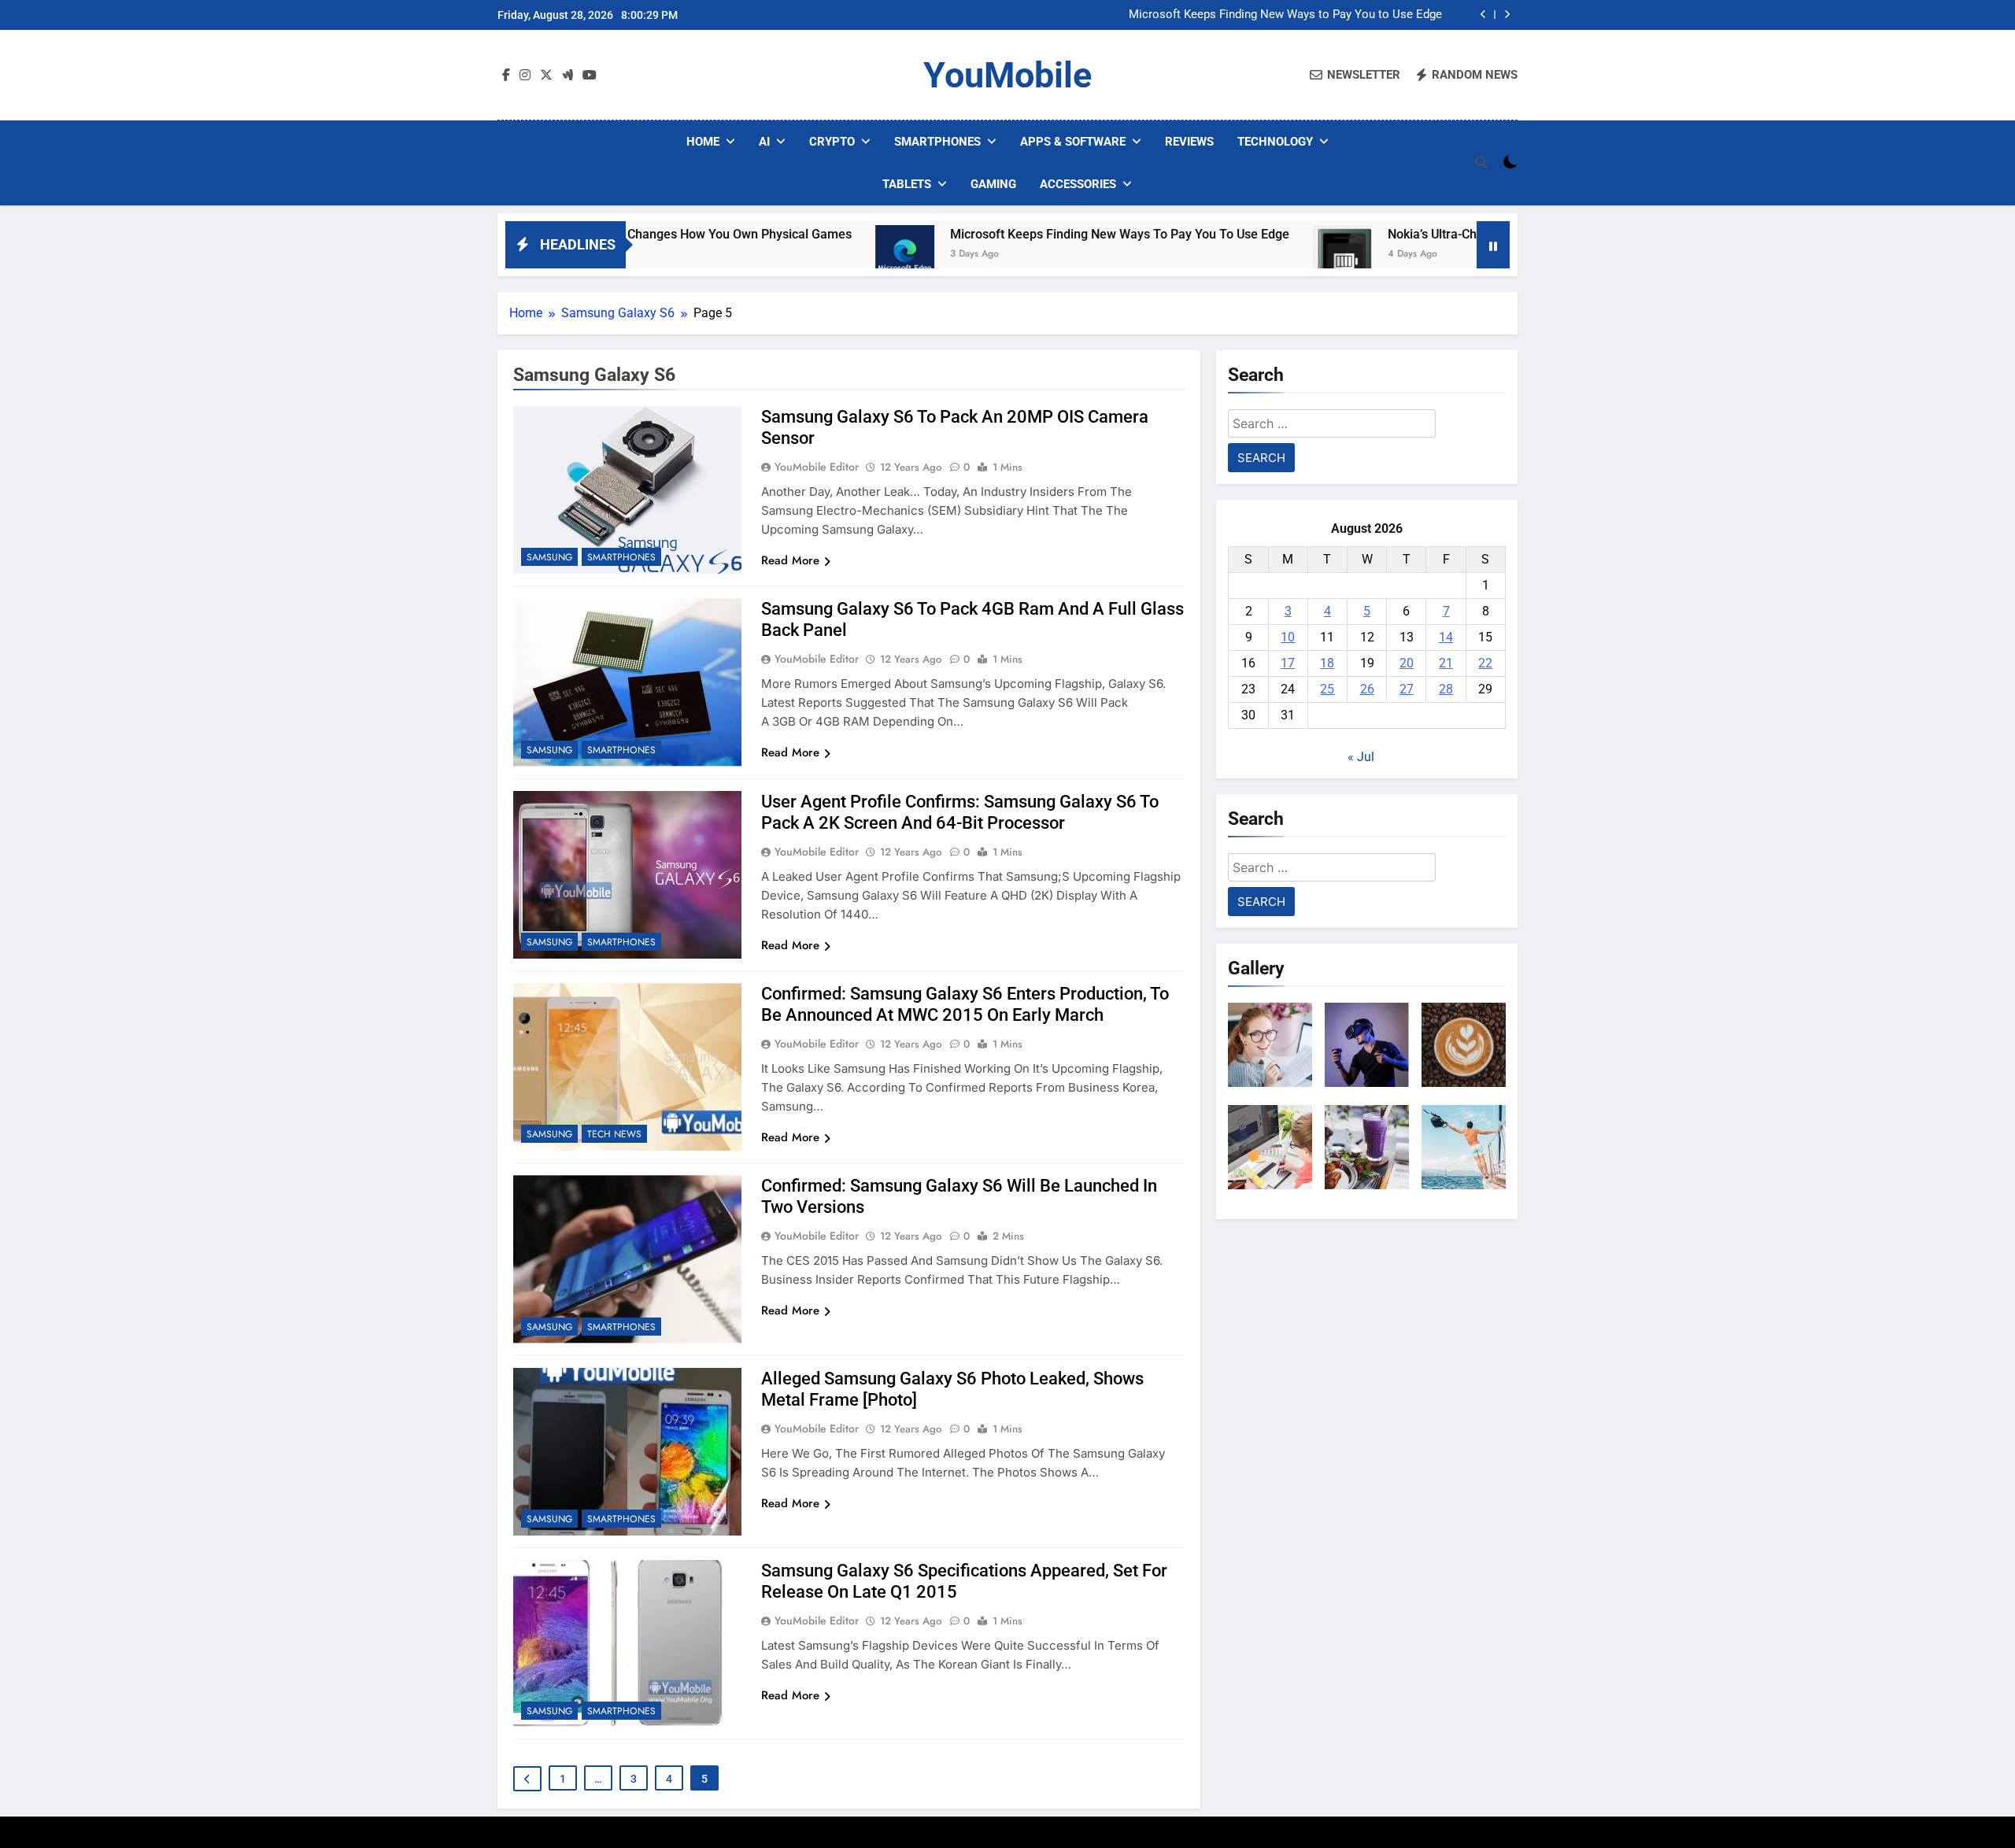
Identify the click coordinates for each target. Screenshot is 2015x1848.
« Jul (1361, 757)
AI (764, 142)
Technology (1275, 142)
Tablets (907, 184)
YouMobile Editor (817, 467)
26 (1367, 689)
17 (1288, 663)
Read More (790, 560)
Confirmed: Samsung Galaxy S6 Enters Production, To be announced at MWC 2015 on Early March (965, 1004)
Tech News (614, 1134)
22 (1485, 663)
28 (1446, 689)
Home (703, 142)
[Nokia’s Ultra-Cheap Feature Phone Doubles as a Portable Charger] (1246, 255)
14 (1446, 637)
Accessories (1078, 184)
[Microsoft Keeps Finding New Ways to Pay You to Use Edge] (809, 255)
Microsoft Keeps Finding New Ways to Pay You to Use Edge (1285, 15)
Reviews (1189, 142)
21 (1446, 663)
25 (1327, 689)
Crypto (832, 142)
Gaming (993, 184)
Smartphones (937, 142)
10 (1288, 637)
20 (1407, 663)
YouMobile (1007, 75)
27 (1407, 689)
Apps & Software (1073, 142)
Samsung (549, 557)
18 (1327, 663)
